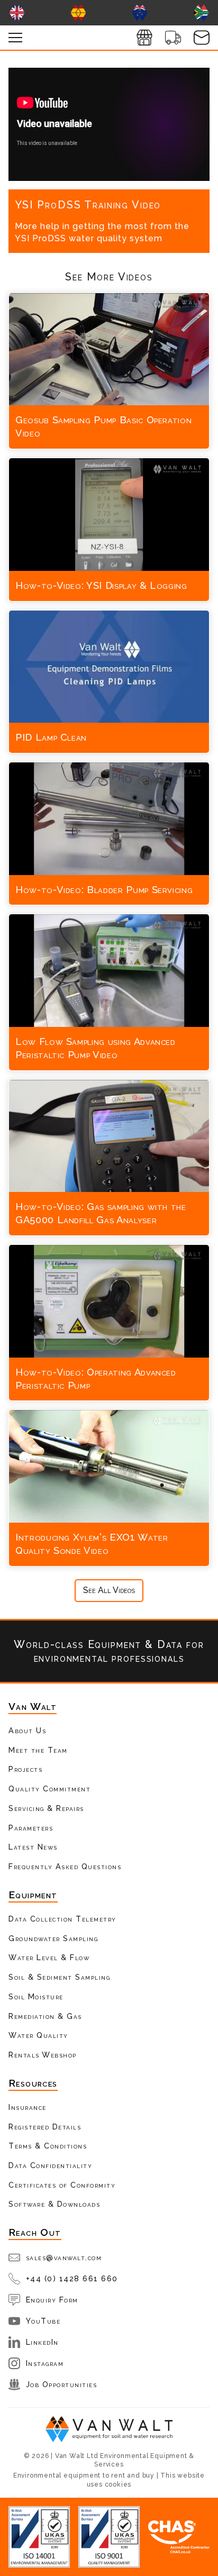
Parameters (31, 1828)
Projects (25, 1769)
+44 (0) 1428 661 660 (72, 2278)
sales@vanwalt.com (64, 2257)
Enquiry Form (52, 2300)
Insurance (28, 2107)
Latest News (33, 1847)
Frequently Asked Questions (65, 1866)
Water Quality (38, 2035)
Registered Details (45, 2127)
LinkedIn (42, 2342)
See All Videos (109, 1590)
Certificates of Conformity (62, 2185)
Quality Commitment (49, 1788)
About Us (27, 1730)
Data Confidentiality (50, 2165)
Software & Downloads (54, 2204)
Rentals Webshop (43, 2055)
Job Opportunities (62, 2384)
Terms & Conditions (48, 2146)
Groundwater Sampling (53, 1938)
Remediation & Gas (45, 2016)
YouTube (43, 2321)
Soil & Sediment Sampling (59, 1977)
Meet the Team (38, 1750)
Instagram (45, 2363)
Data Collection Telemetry (62, 1919)
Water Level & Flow (49, 1957)
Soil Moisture (36, 1996)
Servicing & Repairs (46, 1808)
